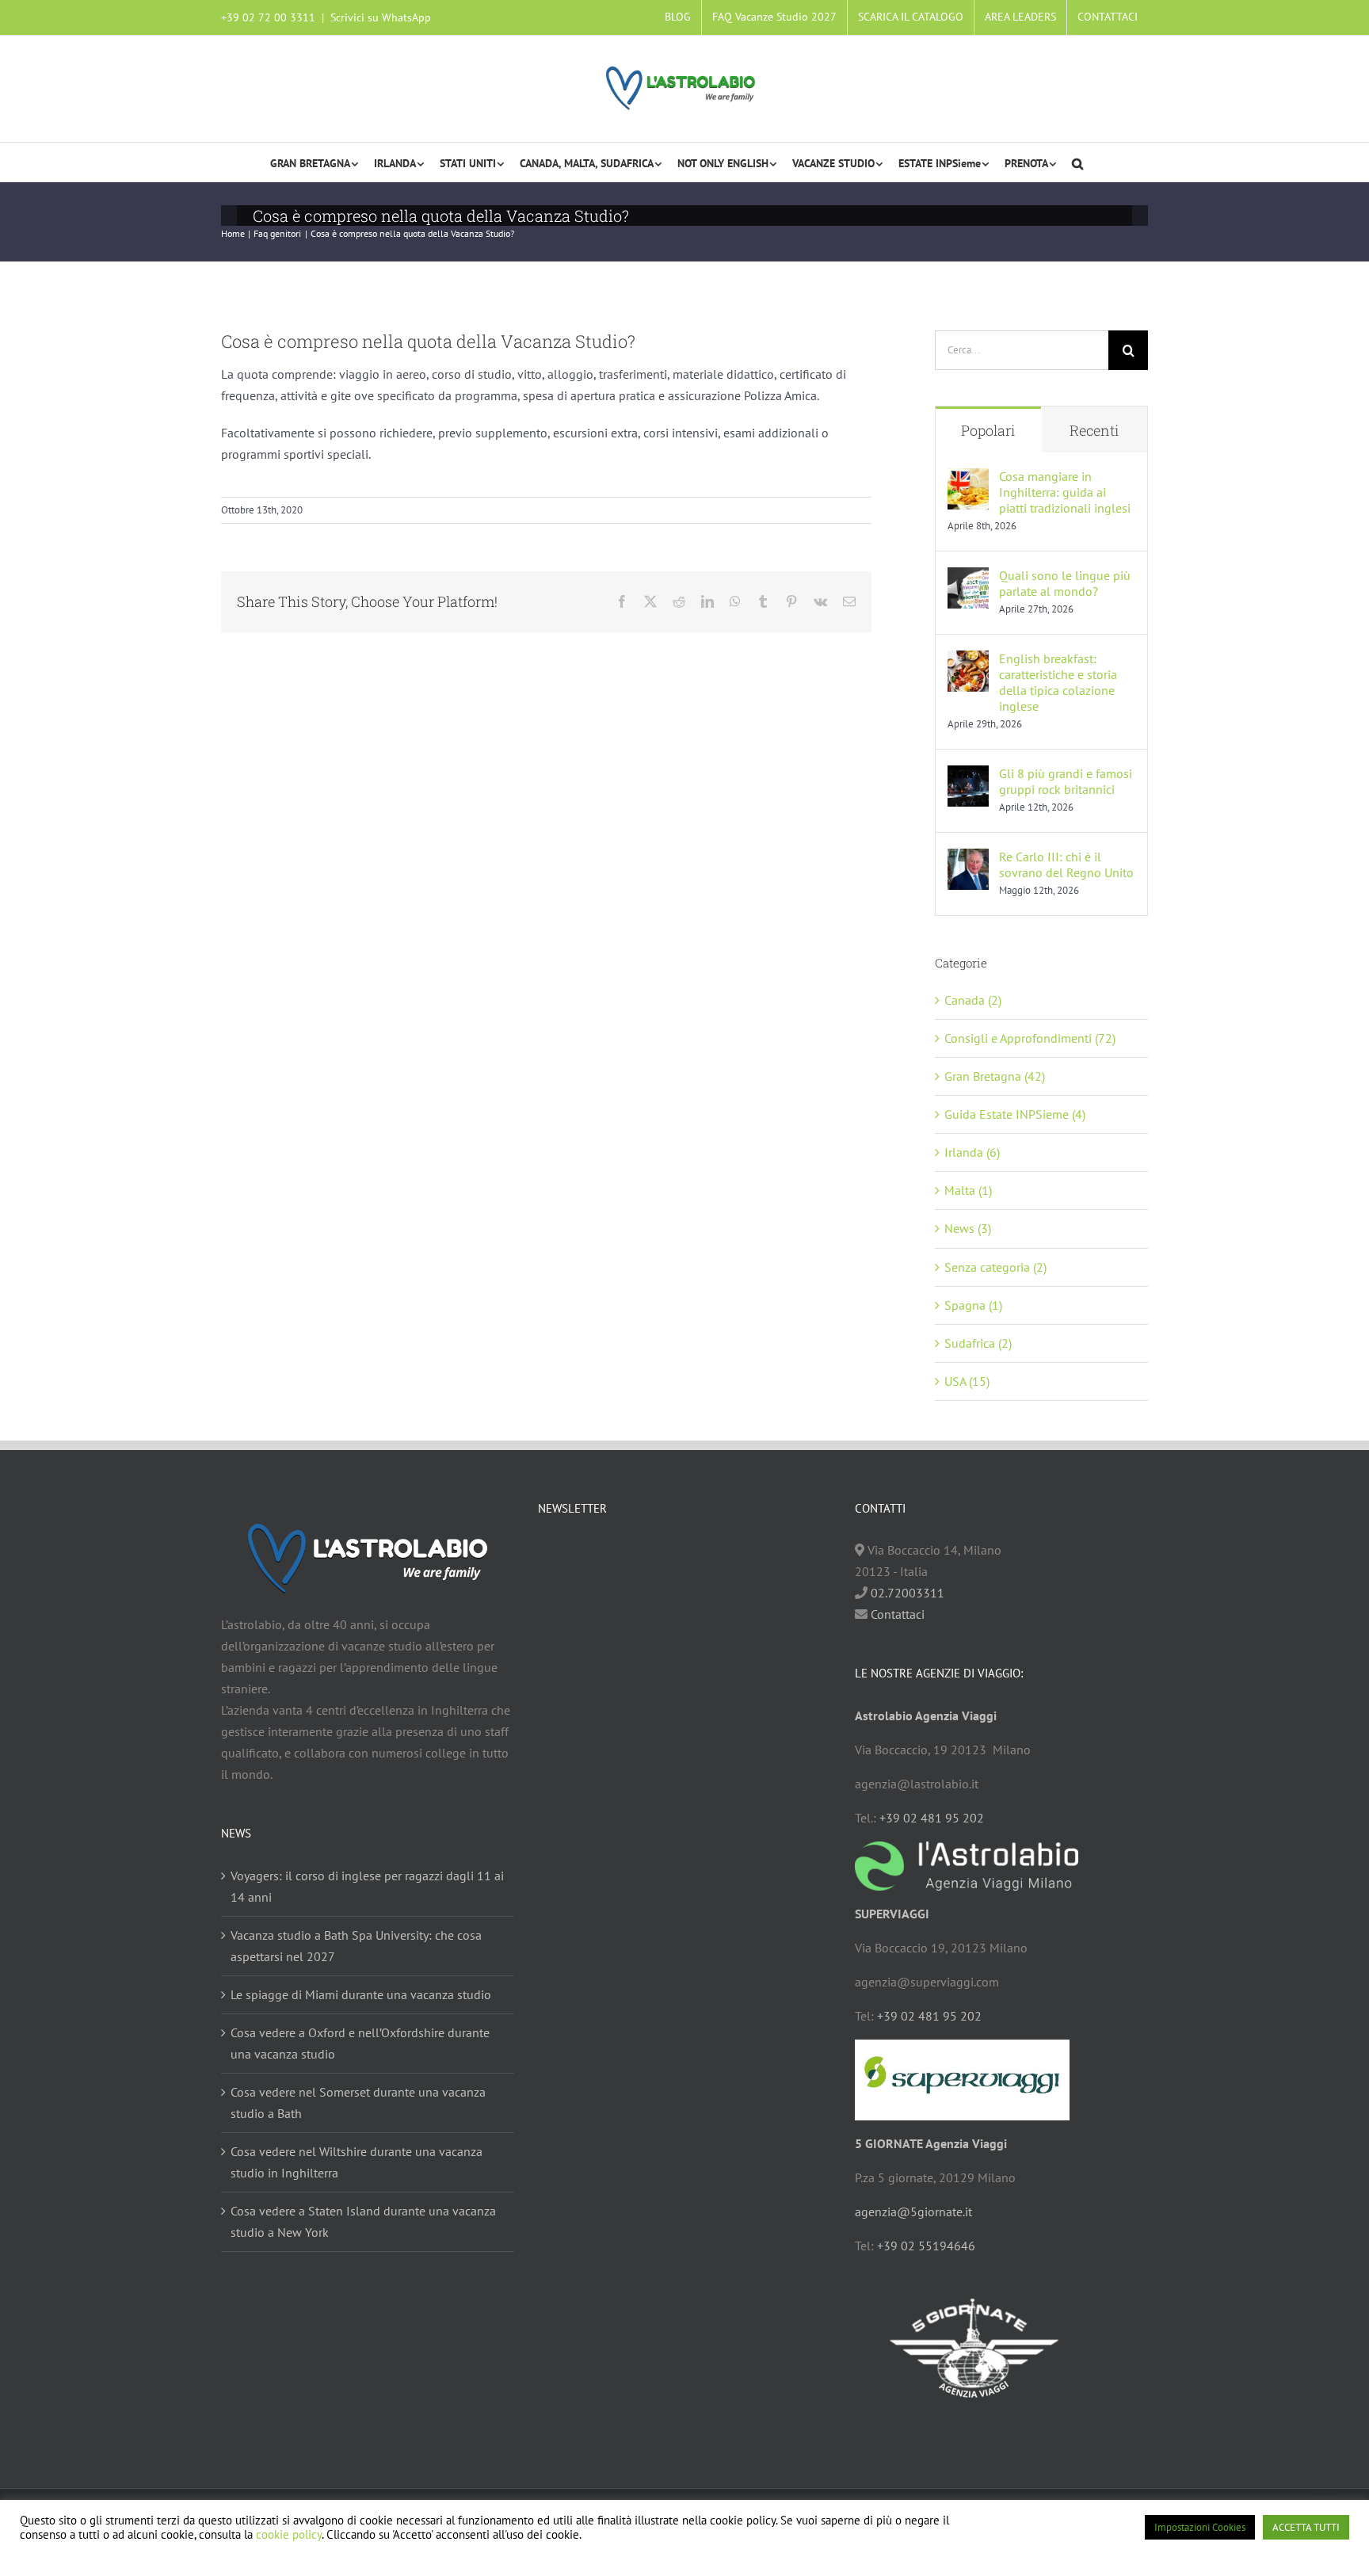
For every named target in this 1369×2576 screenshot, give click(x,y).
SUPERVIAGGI (892, 1914)
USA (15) (967, 1381)
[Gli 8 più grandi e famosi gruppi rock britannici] (968, 776)
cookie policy (289, 2534)
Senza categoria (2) (995, 1267)
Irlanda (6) (972, 1152)
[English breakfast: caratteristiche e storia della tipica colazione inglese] (968, 661)
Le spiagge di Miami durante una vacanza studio (361, 1994)
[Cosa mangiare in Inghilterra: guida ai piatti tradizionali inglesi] (968, 479)
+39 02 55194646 (926, 2246)
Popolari (988, 430)
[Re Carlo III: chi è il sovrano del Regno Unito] (968, 859)
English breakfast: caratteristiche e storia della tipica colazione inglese (1058, 682)
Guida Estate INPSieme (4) (1015, 1114)
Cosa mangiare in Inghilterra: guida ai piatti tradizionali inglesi (1065, 492)
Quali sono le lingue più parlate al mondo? (1065, 583)
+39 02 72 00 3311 (268, 17)
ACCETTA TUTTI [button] (1306, 2527)
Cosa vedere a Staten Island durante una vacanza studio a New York (363, 2221)
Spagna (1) (973, 1305)
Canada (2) (973, 1000)
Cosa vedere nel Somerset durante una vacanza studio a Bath (358, 2103)
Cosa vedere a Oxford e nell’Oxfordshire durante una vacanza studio (360, 2043)
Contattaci (896, 1614)
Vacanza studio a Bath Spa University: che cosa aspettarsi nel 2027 (356, 1946)
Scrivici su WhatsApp (381, 17)
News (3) (968, 1228)
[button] (1077, 162)
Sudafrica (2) (978, 1343)
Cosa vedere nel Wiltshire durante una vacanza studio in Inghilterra (357, 2162)
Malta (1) (968, 1190)
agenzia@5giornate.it (913, 2212)
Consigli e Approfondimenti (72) (1030, 1038)
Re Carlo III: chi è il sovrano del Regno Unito (1066, 864)
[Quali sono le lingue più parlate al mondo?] (968, 578)
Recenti (1094, 430)
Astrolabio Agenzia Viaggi (926, 1715)
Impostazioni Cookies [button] (1200, 2527)
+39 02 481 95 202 (932, 1818)
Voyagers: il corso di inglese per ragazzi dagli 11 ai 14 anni (367, 1886)
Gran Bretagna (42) (995, 1076)
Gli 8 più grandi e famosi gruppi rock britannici (1066, 781)
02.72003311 (908, 1593)
